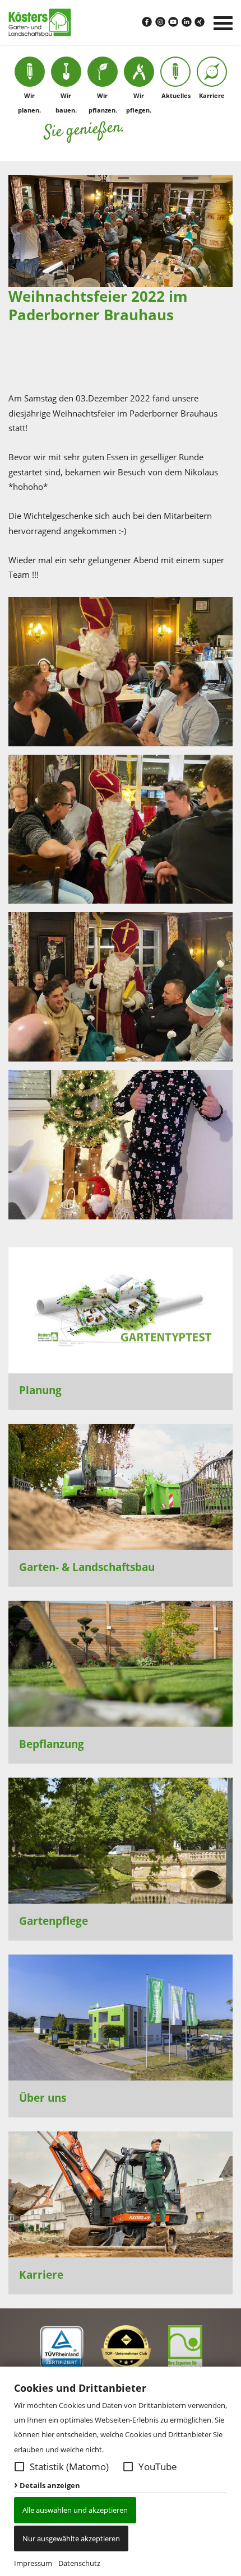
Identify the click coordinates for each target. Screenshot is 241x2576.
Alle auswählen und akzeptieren (75, 2510)
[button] (19, 2467)
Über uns (43, 2098)
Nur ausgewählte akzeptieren (71, 2538)
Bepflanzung (52, 1744)
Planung (40, 1390)
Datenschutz (79, 2563)
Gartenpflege (54, 1921)
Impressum (33, 2563)
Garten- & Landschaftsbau (87, 1567)
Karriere (41, 2275)
